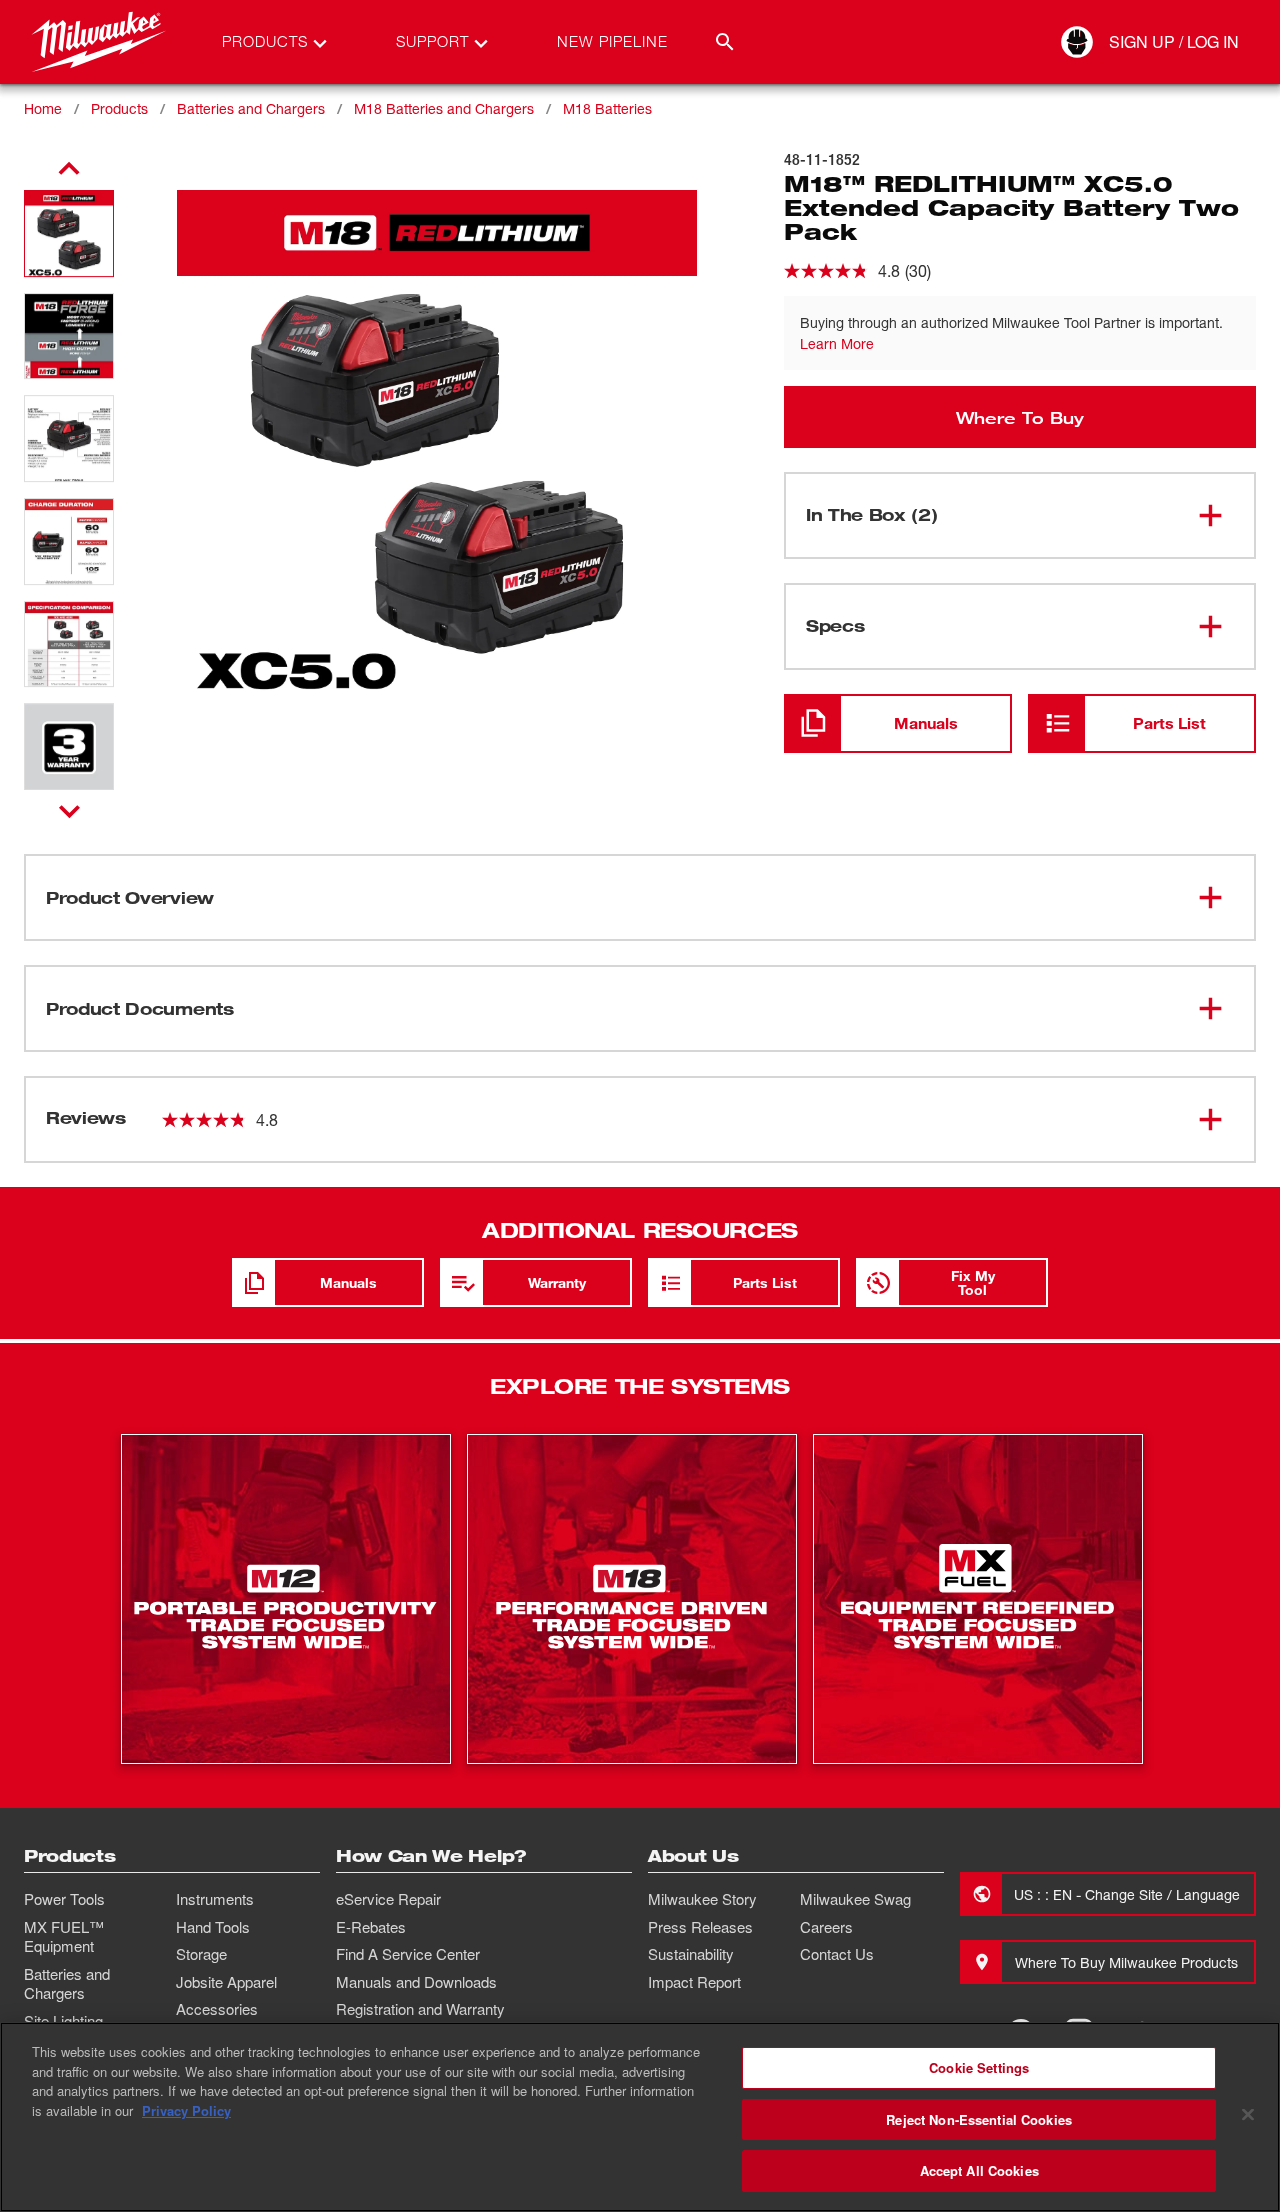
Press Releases (700, 1927)
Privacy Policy (186, 2110)
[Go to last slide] (69, 169)
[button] (69, 233)
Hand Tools (213, 1927)
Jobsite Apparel (226, 1982)
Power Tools (64, 1899)
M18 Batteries (607, 108)
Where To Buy (1020, 417)
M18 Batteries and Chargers (444, 108)
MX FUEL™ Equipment (64, 1937)
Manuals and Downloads (416, 1982)
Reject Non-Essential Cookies (979, 2119)
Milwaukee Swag (855, 1899)
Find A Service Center (408, 1954)
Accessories (217, 2009)
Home (43, 108)
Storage (201, 1954)
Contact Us (837, 1954)
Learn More (837, 343)
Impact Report (694, 1982)
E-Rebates (371, 1927)
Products (119, 108)
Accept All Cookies (979, 2170)
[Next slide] (69, 811)
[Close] (1248, 2115)
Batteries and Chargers (251, 108)
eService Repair (388, 1899)
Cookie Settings (979, 2067)
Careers (826, 1927)
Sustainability (691, 1954)
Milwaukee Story (702, 1899)
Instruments (215, 1899)
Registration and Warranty (420, 2009)
